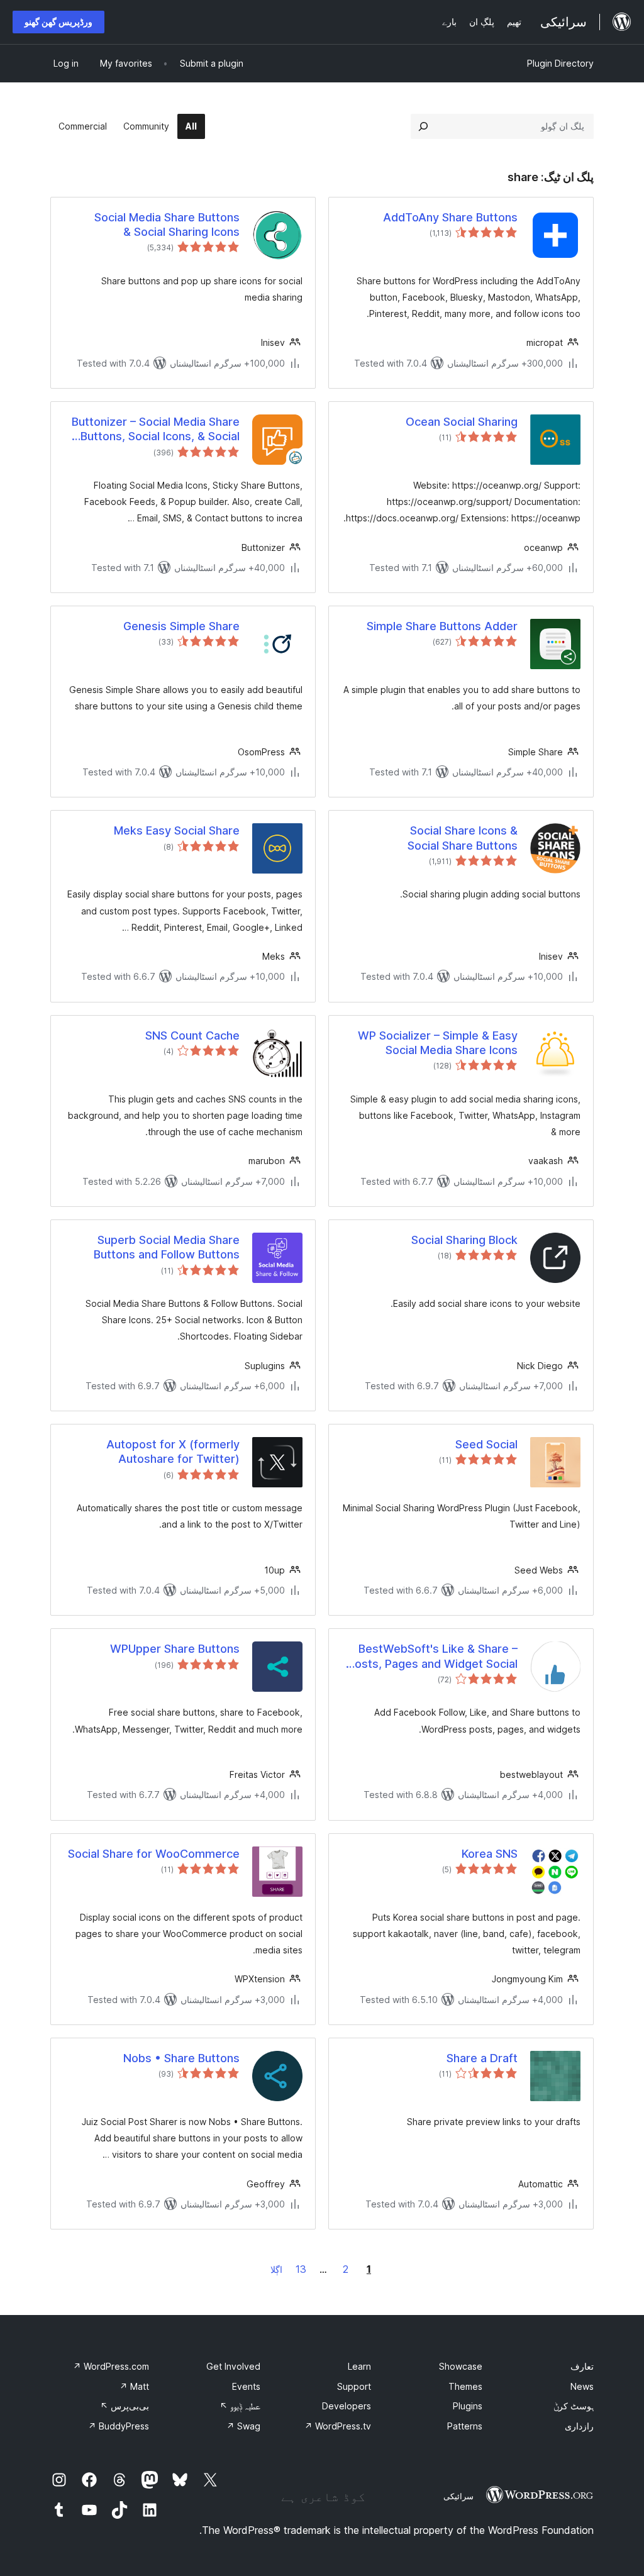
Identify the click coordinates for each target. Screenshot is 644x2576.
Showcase (461, 2366)
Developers (347, 2406)
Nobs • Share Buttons (181, 2058)
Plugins (468, 2406)
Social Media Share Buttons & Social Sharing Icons (167, 225)
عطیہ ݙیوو (240, 2406)
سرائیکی (458, 2496)
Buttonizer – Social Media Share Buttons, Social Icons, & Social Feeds (156, 430)
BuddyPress (119, 2426)
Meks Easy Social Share (177, 830)
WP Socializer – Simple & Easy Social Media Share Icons (438, 1043)
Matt (134, 2386)
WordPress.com (111, 2366)
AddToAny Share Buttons (450, 217)
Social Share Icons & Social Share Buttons (463, 838)
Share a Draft (482, 2058)
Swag (243, 2426)
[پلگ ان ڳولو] (423, 126)
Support (354, 2386)
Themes (465, 2386)
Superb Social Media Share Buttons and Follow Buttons (167, 1247)
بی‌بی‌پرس (125, 2406)
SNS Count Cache (192, 1035)
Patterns (465, 2426)
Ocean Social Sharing (462, 422)
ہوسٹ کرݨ (574, 2406)
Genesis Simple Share (181, 626)
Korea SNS (490, 1854)
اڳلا (276, 2269)
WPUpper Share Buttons (175, 1649)
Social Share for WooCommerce (154, 1854)
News (582, 2386)
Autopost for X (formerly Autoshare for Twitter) (173, 1452)
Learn (359, 2366)
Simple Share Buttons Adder (442, 626)
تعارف (582, 2366)
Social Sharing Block (464, 1240)
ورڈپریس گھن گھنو (58, 22)
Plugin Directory (560, 63)
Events (246, 2386)
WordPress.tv (338, 2426)
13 (301, 2269)
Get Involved (233, 2366)
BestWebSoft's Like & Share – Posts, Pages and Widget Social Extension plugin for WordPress (433, 1657)
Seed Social (486, 1444)
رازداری (579, 2426)
